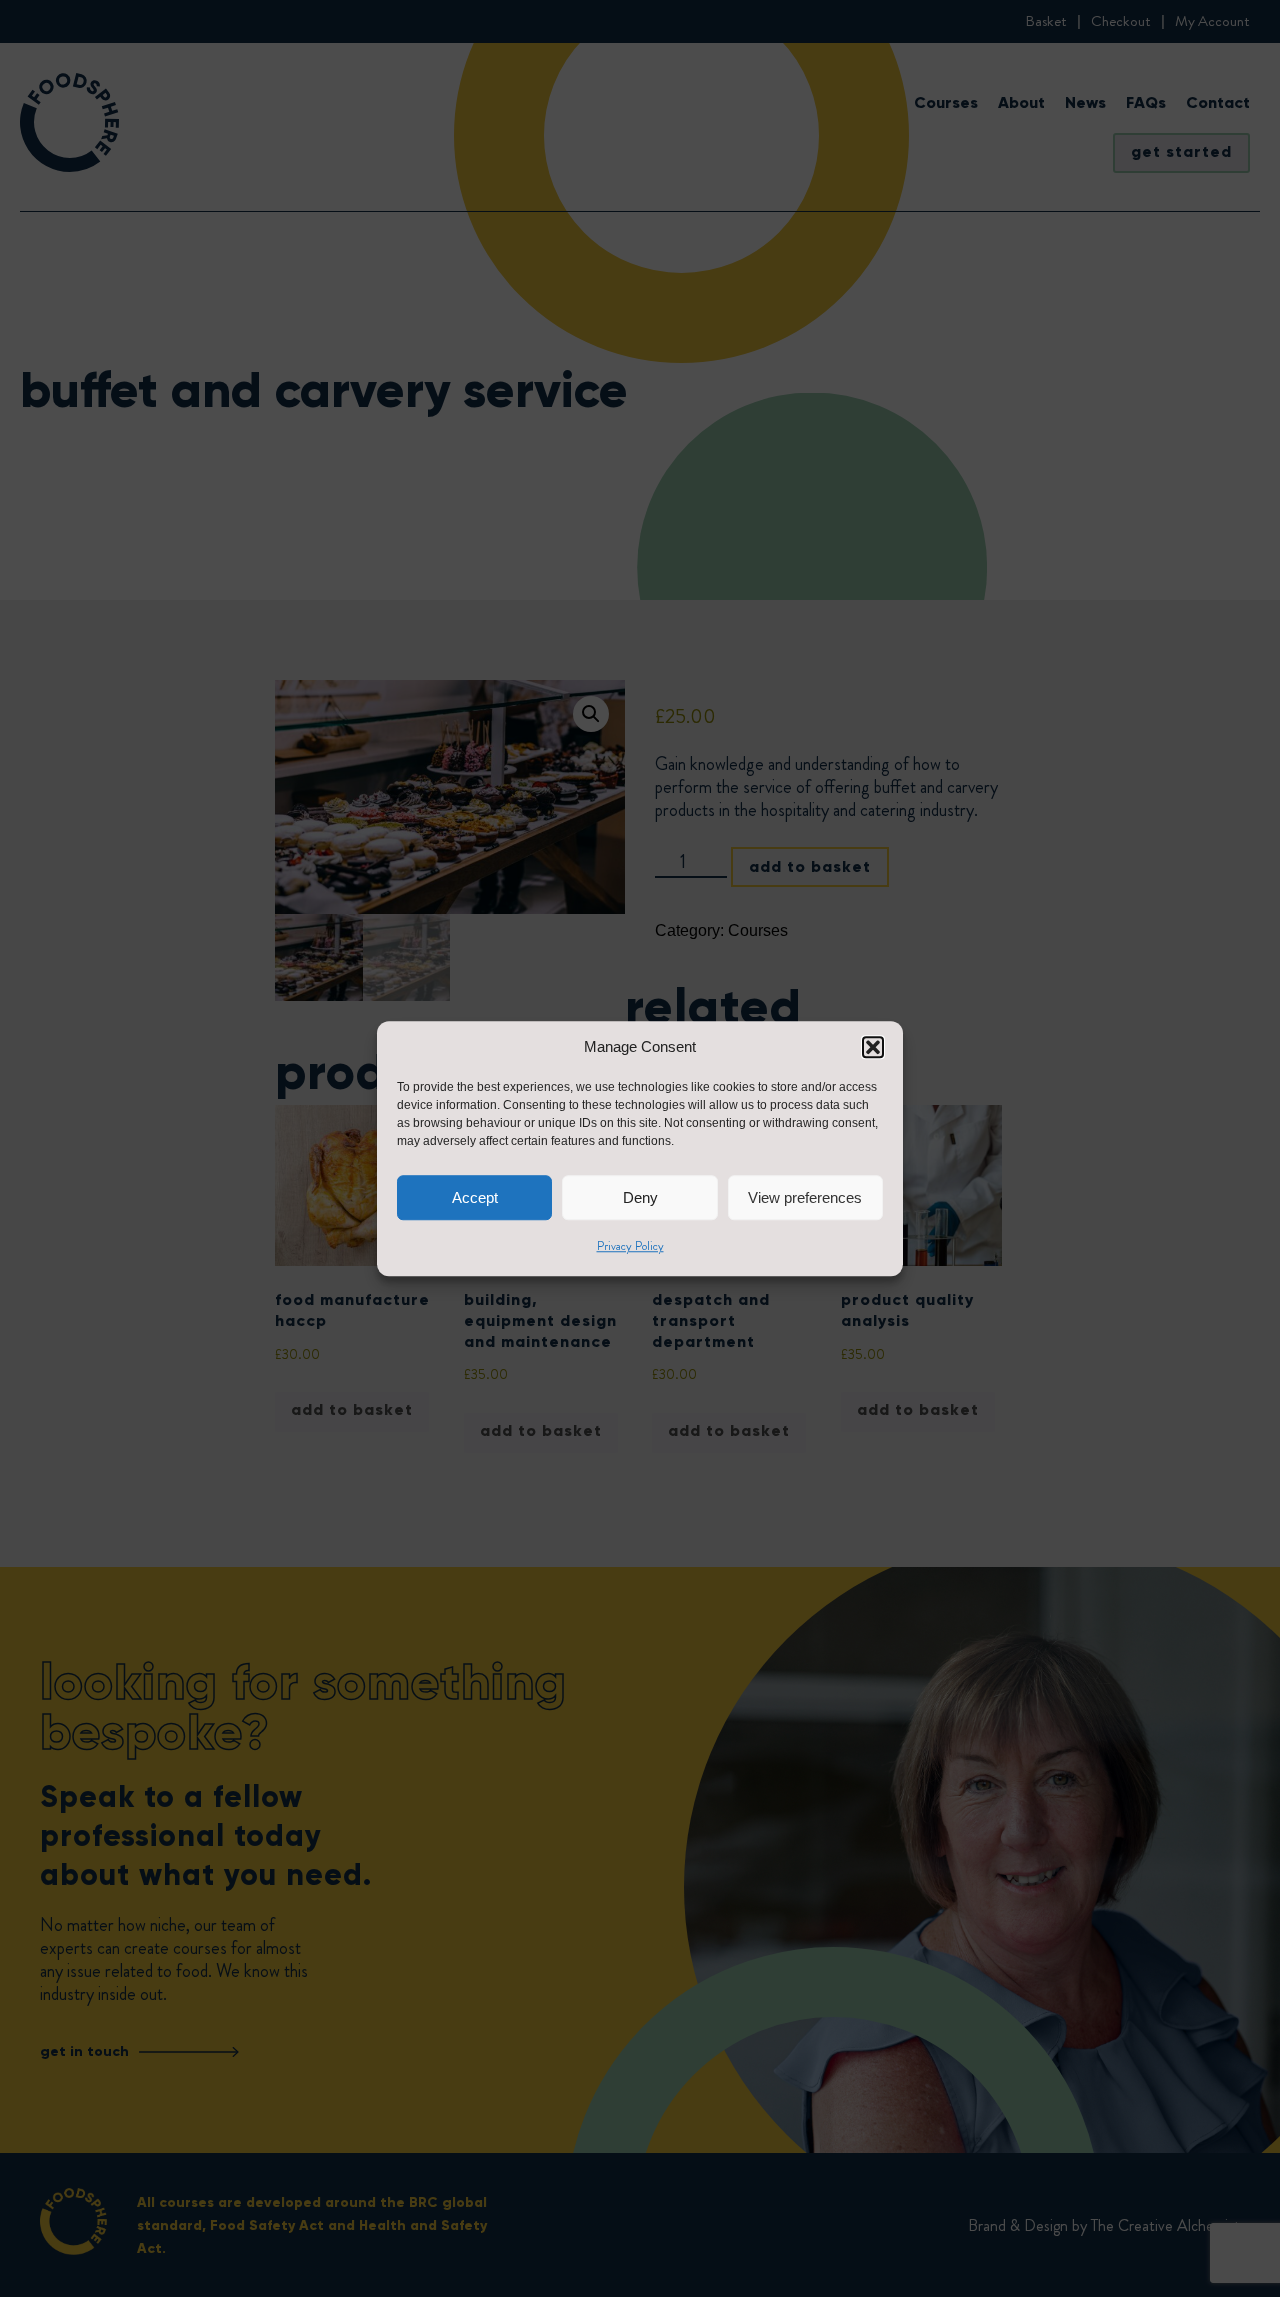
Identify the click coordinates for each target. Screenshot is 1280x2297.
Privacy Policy (630, 1246)
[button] (873, 1047)
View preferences (805, 1197)
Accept (475, 1197)
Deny (640, 1197)
